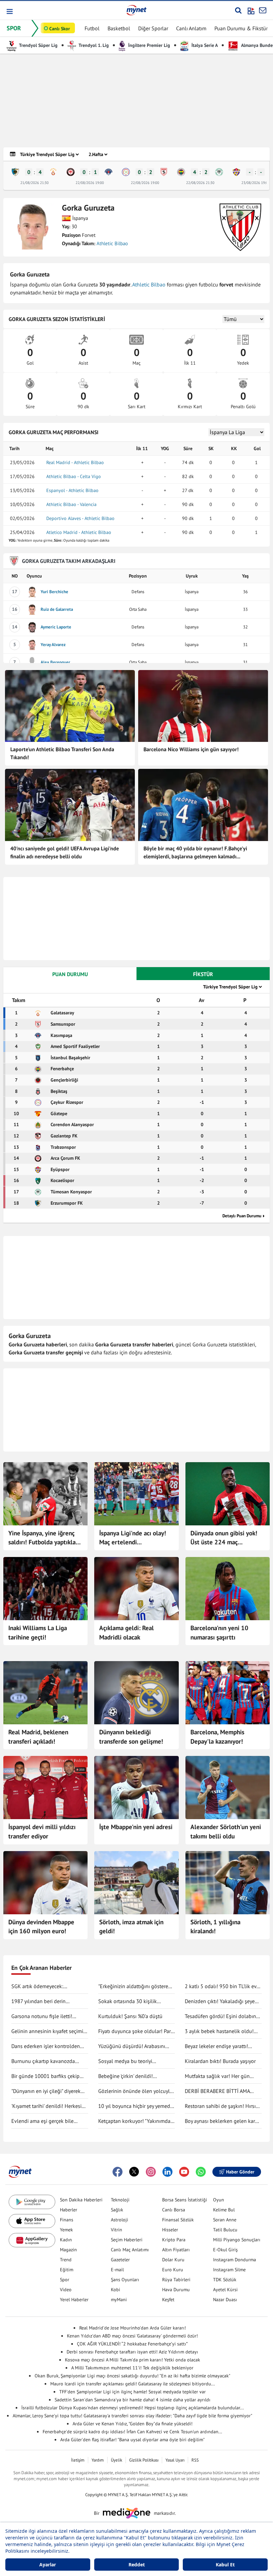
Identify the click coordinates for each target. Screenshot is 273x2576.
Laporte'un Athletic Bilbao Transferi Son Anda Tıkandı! (62, 753)
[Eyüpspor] (236, 172)
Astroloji (120, 2220)
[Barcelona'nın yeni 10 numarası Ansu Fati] (228, 1589)
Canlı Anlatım (191, 28)
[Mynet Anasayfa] (136, 10)
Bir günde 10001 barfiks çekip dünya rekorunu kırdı (45, 2076)
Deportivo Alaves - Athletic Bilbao (80, 518)
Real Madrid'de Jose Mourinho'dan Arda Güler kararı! (133, 2328)
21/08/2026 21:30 (34, 183)
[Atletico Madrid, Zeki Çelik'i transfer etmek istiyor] (45, 1788)
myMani (119, 2300)
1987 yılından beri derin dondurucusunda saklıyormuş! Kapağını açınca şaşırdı (46, 2001)
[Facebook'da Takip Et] (118, 2172)
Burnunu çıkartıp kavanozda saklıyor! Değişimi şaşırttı (43, 2061)
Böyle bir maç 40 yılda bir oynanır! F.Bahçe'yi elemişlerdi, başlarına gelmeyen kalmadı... (195, 852)
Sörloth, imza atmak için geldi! (131, 1927)
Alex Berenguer (55, 662)
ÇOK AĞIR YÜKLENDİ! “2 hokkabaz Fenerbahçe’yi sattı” (132, 2344)
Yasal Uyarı (175, 2460)
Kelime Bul (224, 2210)
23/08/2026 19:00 (256, 183)
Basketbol (119, 28)
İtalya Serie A (204, 45)
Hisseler (170, 2230)
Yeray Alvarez (53, 645)
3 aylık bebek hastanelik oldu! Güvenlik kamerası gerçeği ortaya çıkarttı (222, 2031)
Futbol (92, 28)
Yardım (98, 2460)
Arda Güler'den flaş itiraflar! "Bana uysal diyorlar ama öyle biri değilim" (133, 2440)
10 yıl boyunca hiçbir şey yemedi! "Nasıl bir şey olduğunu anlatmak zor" (136, 2106)
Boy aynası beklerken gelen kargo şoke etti (223, 2121)
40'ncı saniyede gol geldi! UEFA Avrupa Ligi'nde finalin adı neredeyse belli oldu (65, 852)
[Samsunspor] (164, 172)
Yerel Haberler (74, 2300)
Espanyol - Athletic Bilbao (72, 490)
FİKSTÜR (203, 974)
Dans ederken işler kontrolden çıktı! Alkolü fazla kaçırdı (46, 2046)
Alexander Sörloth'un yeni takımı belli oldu (226, 1831)
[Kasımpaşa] (109, 172)
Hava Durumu (176, 2290)
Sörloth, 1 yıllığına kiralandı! (215, 1927)
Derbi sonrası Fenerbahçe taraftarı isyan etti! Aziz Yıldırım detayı (132, 2352)
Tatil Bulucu (225, 2230)
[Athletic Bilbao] (240, 227)
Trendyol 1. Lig (93, 45)
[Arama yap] (238, 10)
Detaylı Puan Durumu (242, 1216)
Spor (65, 2280)
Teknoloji (120, 2200)
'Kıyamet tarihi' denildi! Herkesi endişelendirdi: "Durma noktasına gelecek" (49, 2106)
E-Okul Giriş (225, 2250)
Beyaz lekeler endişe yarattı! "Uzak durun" (216, 2046)
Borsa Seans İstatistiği (185, 2200)
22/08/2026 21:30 (200, 183)
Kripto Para (174, 2240)
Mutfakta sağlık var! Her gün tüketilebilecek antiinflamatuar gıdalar (220, 2076)
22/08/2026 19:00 (90, 183)
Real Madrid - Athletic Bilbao (75, 462)
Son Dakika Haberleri (81, 2200)
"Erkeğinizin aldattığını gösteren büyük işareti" (135, 1986)
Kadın (66, 2240)
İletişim (78, 2460)
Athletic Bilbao (112, 243)
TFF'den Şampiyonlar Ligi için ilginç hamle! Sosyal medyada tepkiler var (133, 2392)
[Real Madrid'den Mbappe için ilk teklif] (45, 1883)
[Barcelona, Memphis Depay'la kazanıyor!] (228, 1693)
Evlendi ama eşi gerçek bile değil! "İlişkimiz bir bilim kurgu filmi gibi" (46, 2121)
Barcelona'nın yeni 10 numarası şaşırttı (219, 1632)
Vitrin (117, 2230)
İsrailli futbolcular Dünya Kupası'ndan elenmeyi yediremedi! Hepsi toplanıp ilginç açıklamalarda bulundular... (133, 2408)
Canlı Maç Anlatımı (130, 2250)
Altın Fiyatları (176, 2250)
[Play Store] (32, 2202)
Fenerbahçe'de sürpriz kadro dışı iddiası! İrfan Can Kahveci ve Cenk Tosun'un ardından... (132, 2432)
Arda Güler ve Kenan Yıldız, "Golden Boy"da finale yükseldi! (133, 2424)
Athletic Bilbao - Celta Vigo (74, 476)
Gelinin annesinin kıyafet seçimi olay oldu (47, 2031)
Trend (66, 2260)
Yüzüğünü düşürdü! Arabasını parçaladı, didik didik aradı (132, 2046)
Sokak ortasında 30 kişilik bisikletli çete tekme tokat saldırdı (128, 2001)
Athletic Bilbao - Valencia (71, 504)
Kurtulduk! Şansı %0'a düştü (130, 2016)
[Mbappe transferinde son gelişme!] (136, 1693)
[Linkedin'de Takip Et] (167, 2172)
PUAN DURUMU (70, 974)
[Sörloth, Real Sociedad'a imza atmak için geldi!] (136, 1883)
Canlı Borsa (174, 2210)
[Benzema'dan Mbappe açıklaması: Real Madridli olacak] (136, 1589)
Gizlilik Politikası (144, 2460)
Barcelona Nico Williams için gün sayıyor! (191, 749)
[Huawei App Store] (32, 2240)
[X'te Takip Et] (134, 2172)
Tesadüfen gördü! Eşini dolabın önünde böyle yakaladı (220, 2016)
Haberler (69, 2210)
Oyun (219, 2200)
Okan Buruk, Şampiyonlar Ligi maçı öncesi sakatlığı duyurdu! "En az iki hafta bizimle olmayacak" (133, 2376)
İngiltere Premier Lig (148, 45)
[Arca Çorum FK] (71, 172)
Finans (67, 2220)
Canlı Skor (60, 29)
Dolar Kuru (173, 2260)
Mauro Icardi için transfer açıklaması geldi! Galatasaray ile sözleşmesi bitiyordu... (133, 2384)
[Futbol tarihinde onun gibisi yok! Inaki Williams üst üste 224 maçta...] (228, 1494)
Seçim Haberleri (127, 2240)
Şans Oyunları (125, 2280)
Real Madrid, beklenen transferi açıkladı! (38, 1737)
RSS (195, 2460)
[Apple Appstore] (32, 2221)
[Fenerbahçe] (181, 172)
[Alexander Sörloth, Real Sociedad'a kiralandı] (228, 1883)
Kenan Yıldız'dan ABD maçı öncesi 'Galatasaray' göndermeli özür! (132, 2336)
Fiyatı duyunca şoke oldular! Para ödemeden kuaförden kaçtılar (136, 2031)
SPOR (14, 28)
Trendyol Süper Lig (38, 45)
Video (66, 2290)
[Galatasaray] (53, 172)
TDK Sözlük (225, 2280)
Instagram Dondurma (235, 2260)
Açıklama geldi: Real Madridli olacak (127, 1632)
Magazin (68, 2250)
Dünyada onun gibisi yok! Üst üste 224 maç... (224, 1538)
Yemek (66, 2230)
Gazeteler (120, 2260)
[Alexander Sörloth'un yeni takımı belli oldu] (228, 1788)
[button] (9, 11)
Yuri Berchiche (54, 592)
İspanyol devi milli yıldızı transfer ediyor (42, 1831)
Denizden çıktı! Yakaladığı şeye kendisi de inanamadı (220, 2001)
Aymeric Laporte (56, 627)
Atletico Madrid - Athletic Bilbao (79, 532)
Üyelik (117, 2460)
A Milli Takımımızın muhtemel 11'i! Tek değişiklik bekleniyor (132, 2368)
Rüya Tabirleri (176, 2280)
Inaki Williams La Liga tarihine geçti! (38, 1632)
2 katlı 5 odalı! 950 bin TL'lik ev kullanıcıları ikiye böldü (221, 1986)
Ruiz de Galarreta (57, 609)
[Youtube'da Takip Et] (184, 2172)
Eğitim (67, 2270)
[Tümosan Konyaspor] (219, 172)
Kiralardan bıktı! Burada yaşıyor (220, 2061)
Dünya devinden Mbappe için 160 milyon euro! (41, 1927)
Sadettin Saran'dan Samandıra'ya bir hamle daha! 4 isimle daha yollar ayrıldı (133, 2400)
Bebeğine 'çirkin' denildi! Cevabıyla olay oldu (126, 2076)
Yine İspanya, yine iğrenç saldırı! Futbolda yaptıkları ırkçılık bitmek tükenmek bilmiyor (44, 1538)
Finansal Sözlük (178, 2220)
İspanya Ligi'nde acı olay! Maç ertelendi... (133, 1538)
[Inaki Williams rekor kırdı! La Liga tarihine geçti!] (45, 1589)
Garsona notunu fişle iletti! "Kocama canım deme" (42, 2016)
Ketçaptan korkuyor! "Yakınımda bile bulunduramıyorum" (134, 2121)
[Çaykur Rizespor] (126, 172)
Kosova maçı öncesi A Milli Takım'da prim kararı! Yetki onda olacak (133, 2360)
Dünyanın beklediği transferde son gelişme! (131, 1737)
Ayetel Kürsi (225, 2290)
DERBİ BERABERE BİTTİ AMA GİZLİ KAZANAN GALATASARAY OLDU (220, 2091)
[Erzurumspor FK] (15, 172)
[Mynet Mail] (263, 10)
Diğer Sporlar (153, 28)
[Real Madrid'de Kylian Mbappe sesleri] (136, 1788)
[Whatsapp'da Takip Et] (201, 2172)
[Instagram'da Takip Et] (151, 2172)
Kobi (116, 2290)
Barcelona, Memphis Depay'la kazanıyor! (217, 1737)
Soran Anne (225, 2220)
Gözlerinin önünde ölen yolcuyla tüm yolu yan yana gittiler (135, 2091)
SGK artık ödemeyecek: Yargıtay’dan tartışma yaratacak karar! (46, 1986)
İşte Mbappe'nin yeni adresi (136, 1827)
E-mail (117, 2270)
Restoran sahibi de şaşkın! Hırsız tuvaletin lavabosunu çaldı (221, 2106)
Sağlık (117, 2210)
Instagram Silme (229, 2270)
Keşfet (168, 2300)
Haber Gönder (240, 2172)
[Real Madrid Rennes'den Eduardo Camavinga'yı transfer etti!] (45, 1693)
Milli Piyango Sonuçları (237, 2240)
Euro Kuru (173, 2270)
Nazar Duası (225, 2300)
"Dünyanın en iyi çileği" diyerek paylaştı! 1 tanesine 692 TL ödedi (49, 2091)
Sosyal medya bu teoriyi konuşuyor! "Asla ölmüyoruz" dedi (136, 2061)
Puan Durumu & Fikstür (241, 28)
